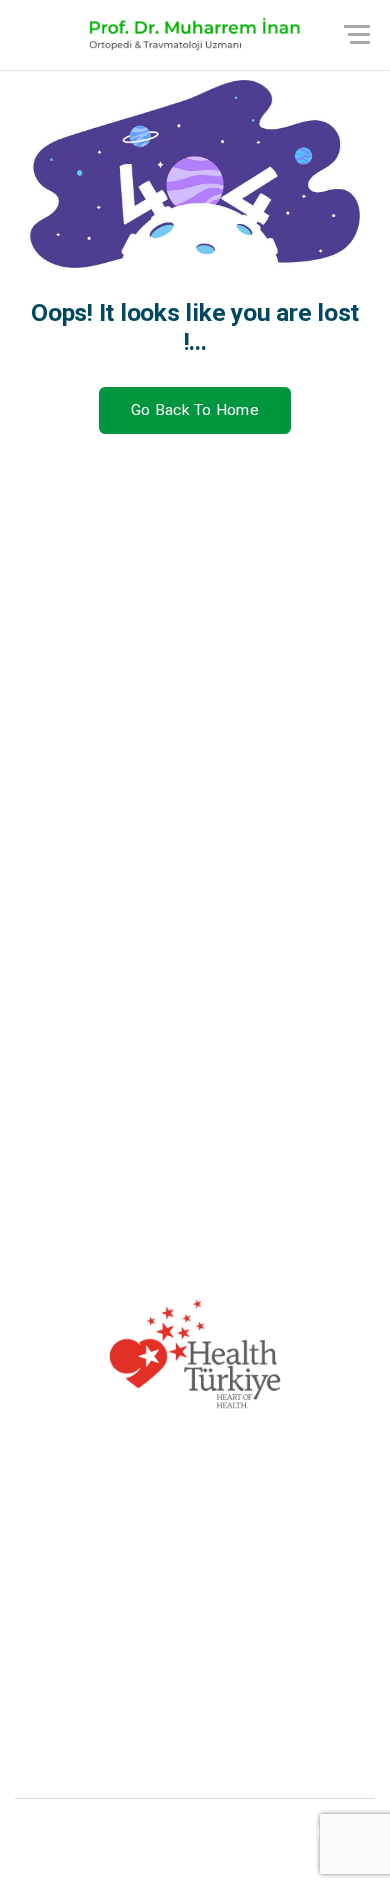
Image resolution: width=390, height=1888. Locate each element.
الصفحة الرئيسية (320, 725)
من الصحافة (335, 901)
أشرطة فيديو (332, 936)
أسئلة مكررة (333, 795)
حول (360, 760)
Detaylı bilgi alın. (195, 1687)
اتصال (355, 971)
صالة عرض (337, 866)
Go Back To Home (195, 410)
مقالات (352, 830)
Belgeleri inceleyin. (195, 1766)
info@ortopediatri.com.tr (286, 1190)
